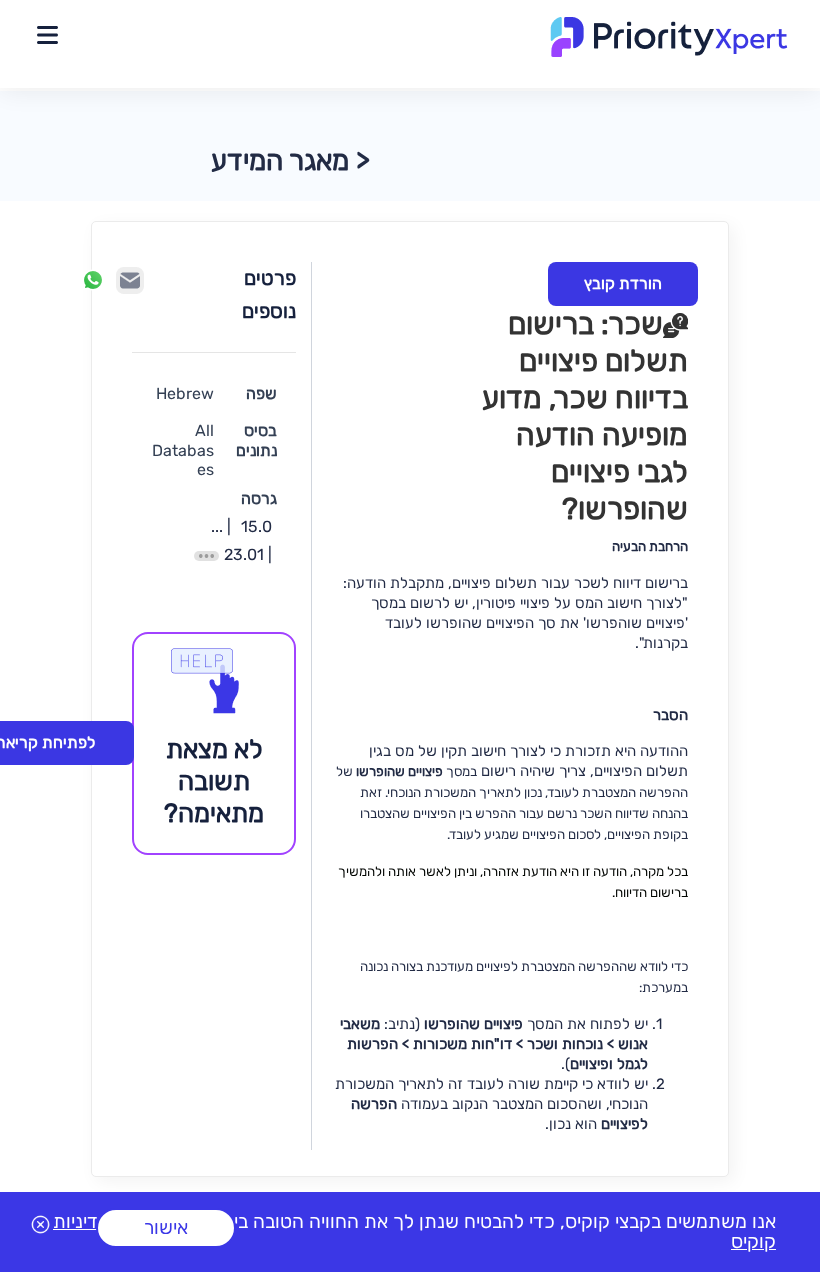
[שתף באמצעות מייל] (130, 280)
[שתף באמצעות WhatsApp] (93, 280)
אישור (166, 1227)
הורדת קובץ (623, 283)
